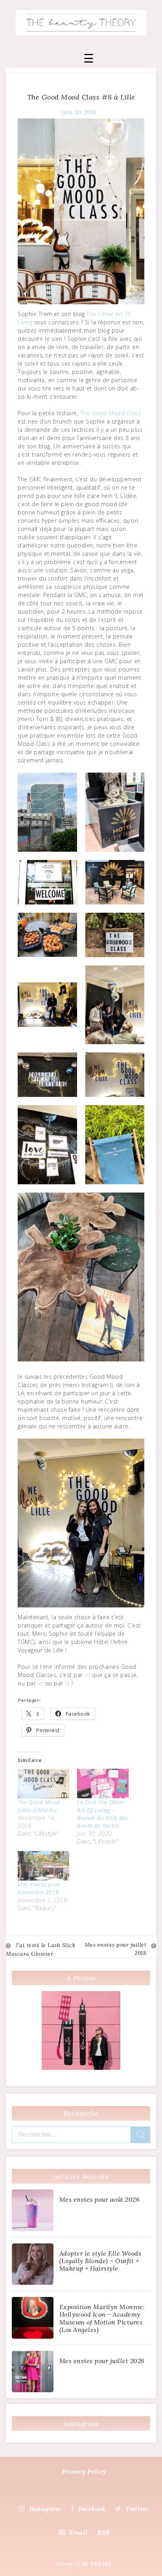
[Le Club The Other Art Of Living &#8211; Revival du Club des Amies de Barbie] (103, 1784)
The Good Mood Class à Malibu (39, 1806)
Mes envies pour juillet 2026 (102, 2361)
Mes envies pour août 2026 (100, 2199)
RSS (104, 2532)
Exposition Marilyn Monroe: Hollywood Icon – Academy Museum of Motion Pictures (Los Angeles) (102, 2318)
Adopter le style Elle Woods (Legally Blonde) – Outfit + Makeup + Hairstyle (100, 2261)
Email (78, 2532)
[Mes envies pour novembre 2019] (43, 1866)
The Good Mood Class (111, 413)
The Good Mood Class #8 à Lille (81, 97)
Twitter (137, 2509)
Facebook (92, 2509)
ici (87, 1675)
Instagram (45, 2509)
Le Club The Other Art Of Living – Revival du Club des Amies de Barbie (103, 1814)
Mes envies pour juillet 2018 (116, 1949)
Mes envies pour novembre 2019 (39, 1888)
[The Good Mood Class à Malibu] (43, 1784)
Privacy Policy (84, 2471)
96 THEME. (98, 2564)
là (67, 1683)
